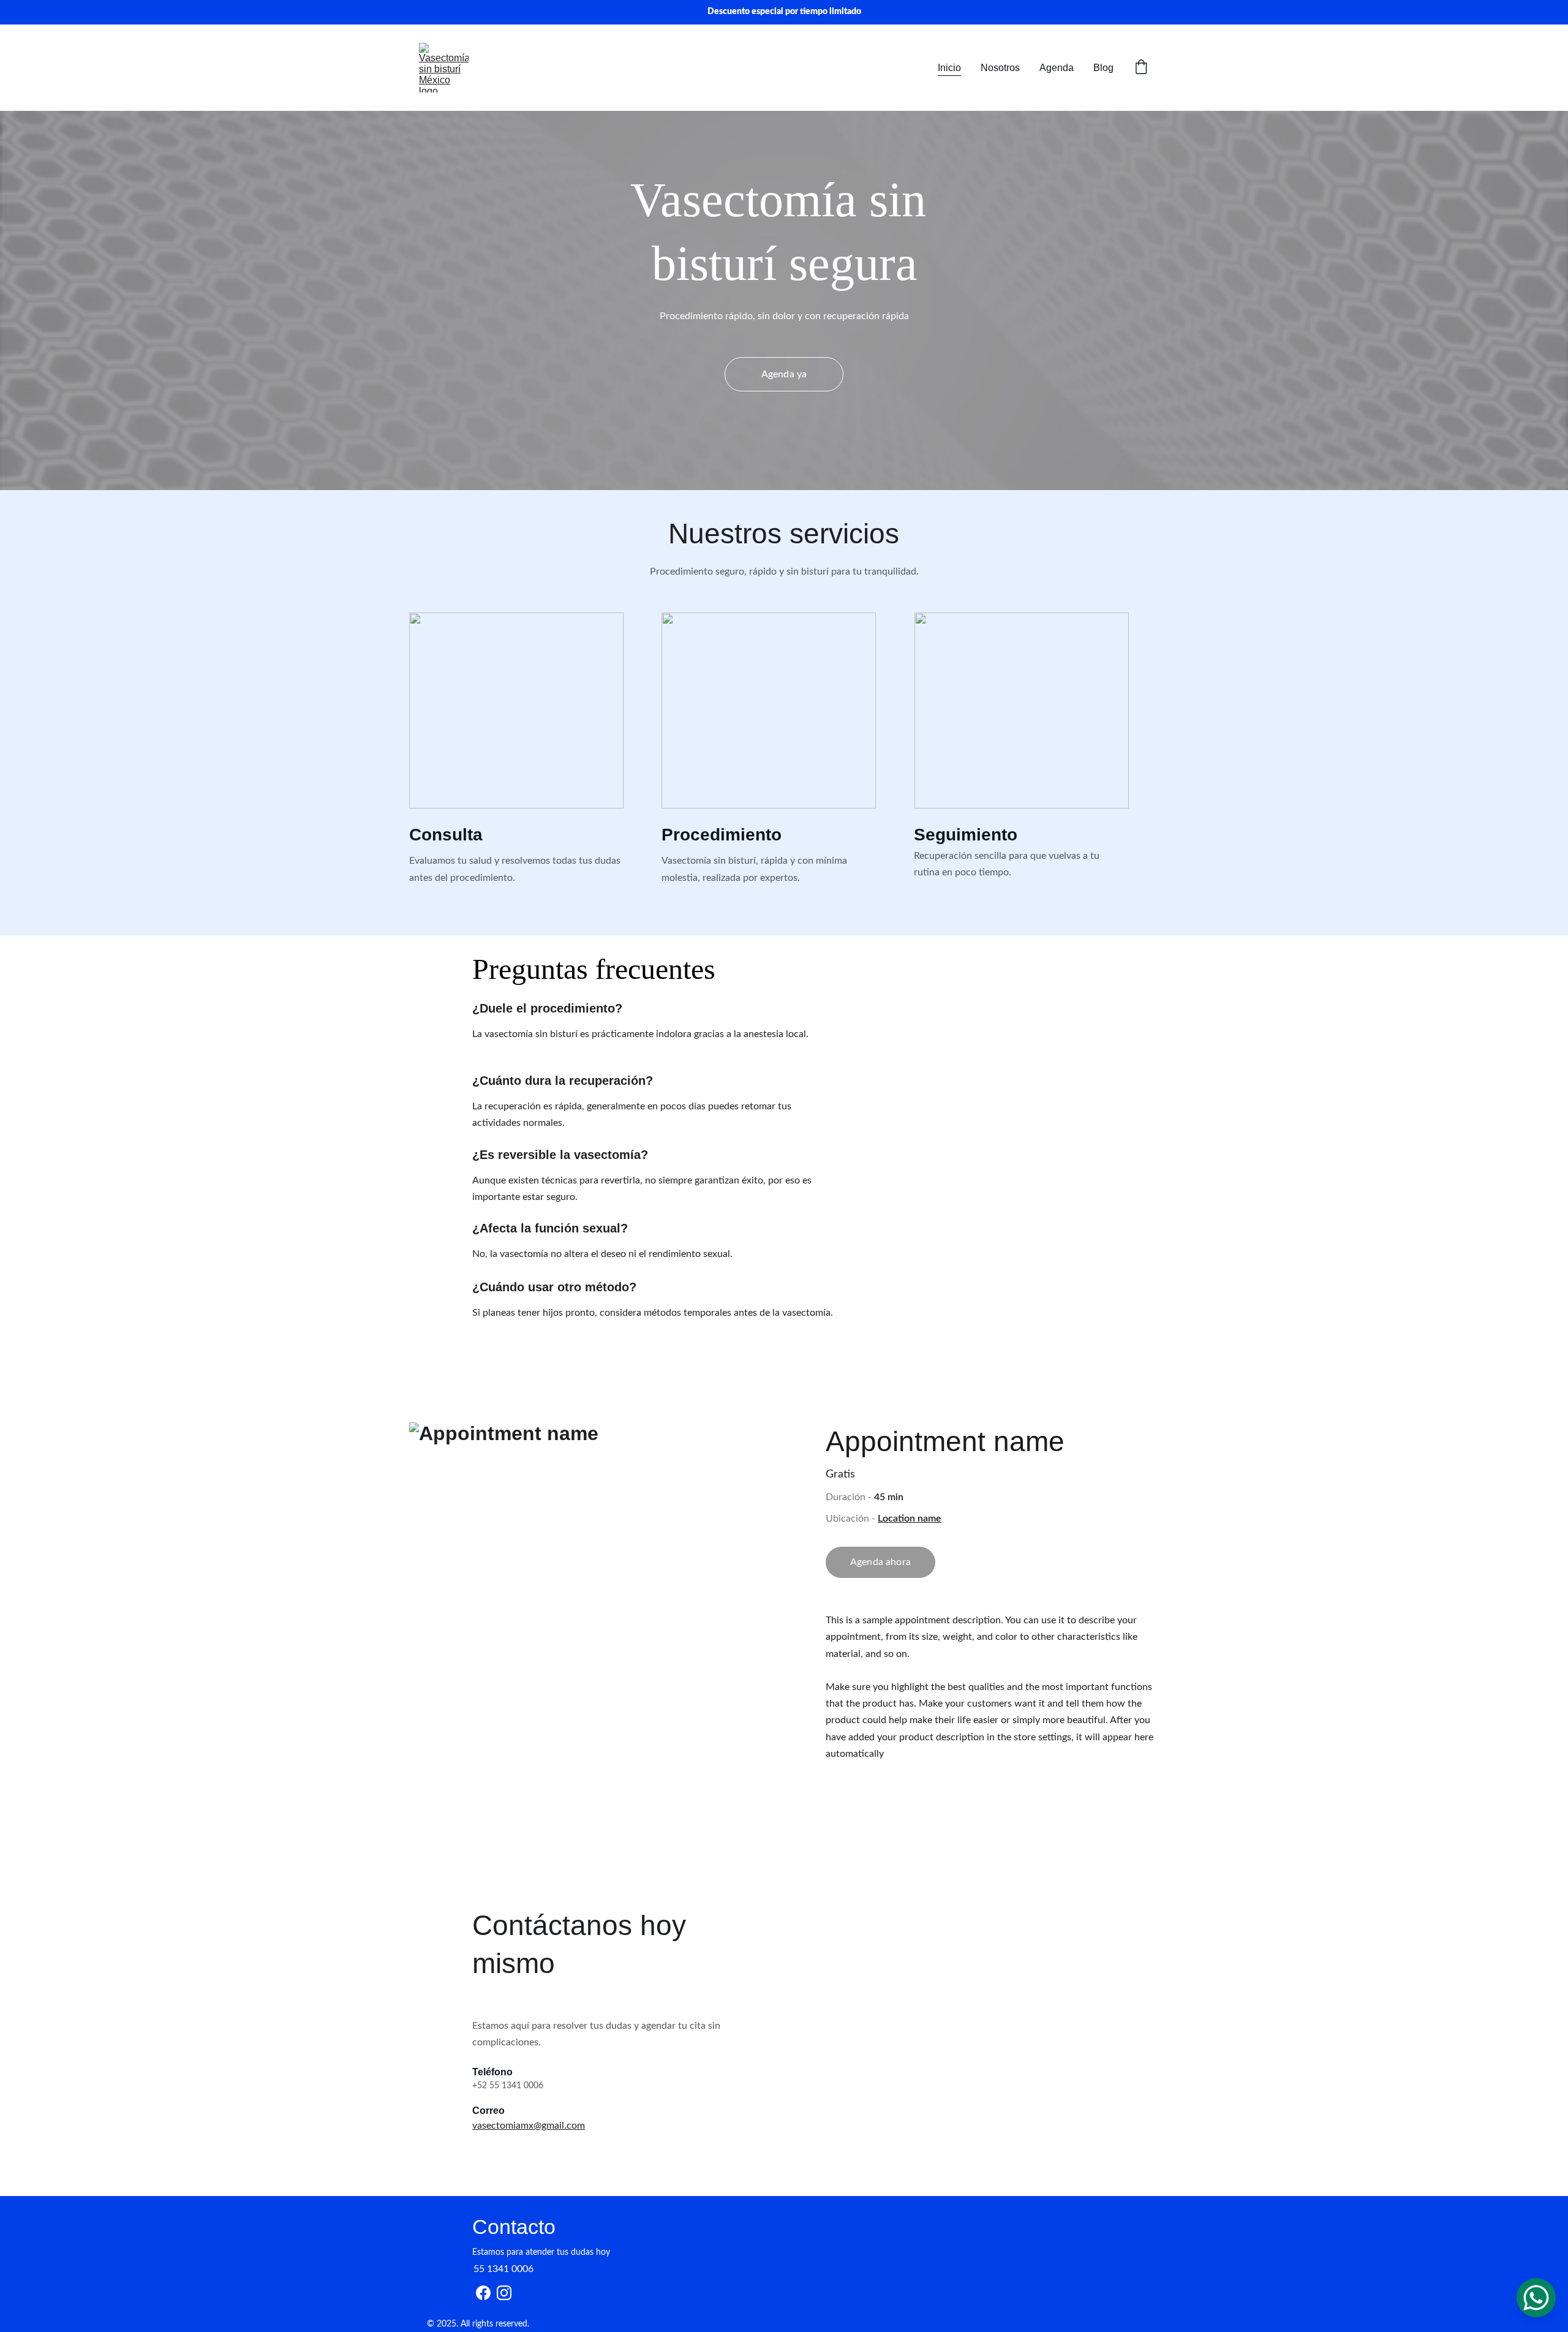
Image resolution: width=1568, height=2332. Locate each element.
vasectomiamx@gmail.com (529, 2126)
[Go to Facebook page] (483, 2293)
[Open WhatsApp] (1536, 2298)
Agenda (1057, 68)
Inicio (949, 68)
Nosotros (1000, 68)
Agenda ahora (880, 1562)
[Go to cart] (1141, 68)
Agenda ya (784, 374)
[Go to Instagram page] (504, 2293)
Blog (1103, 68)
